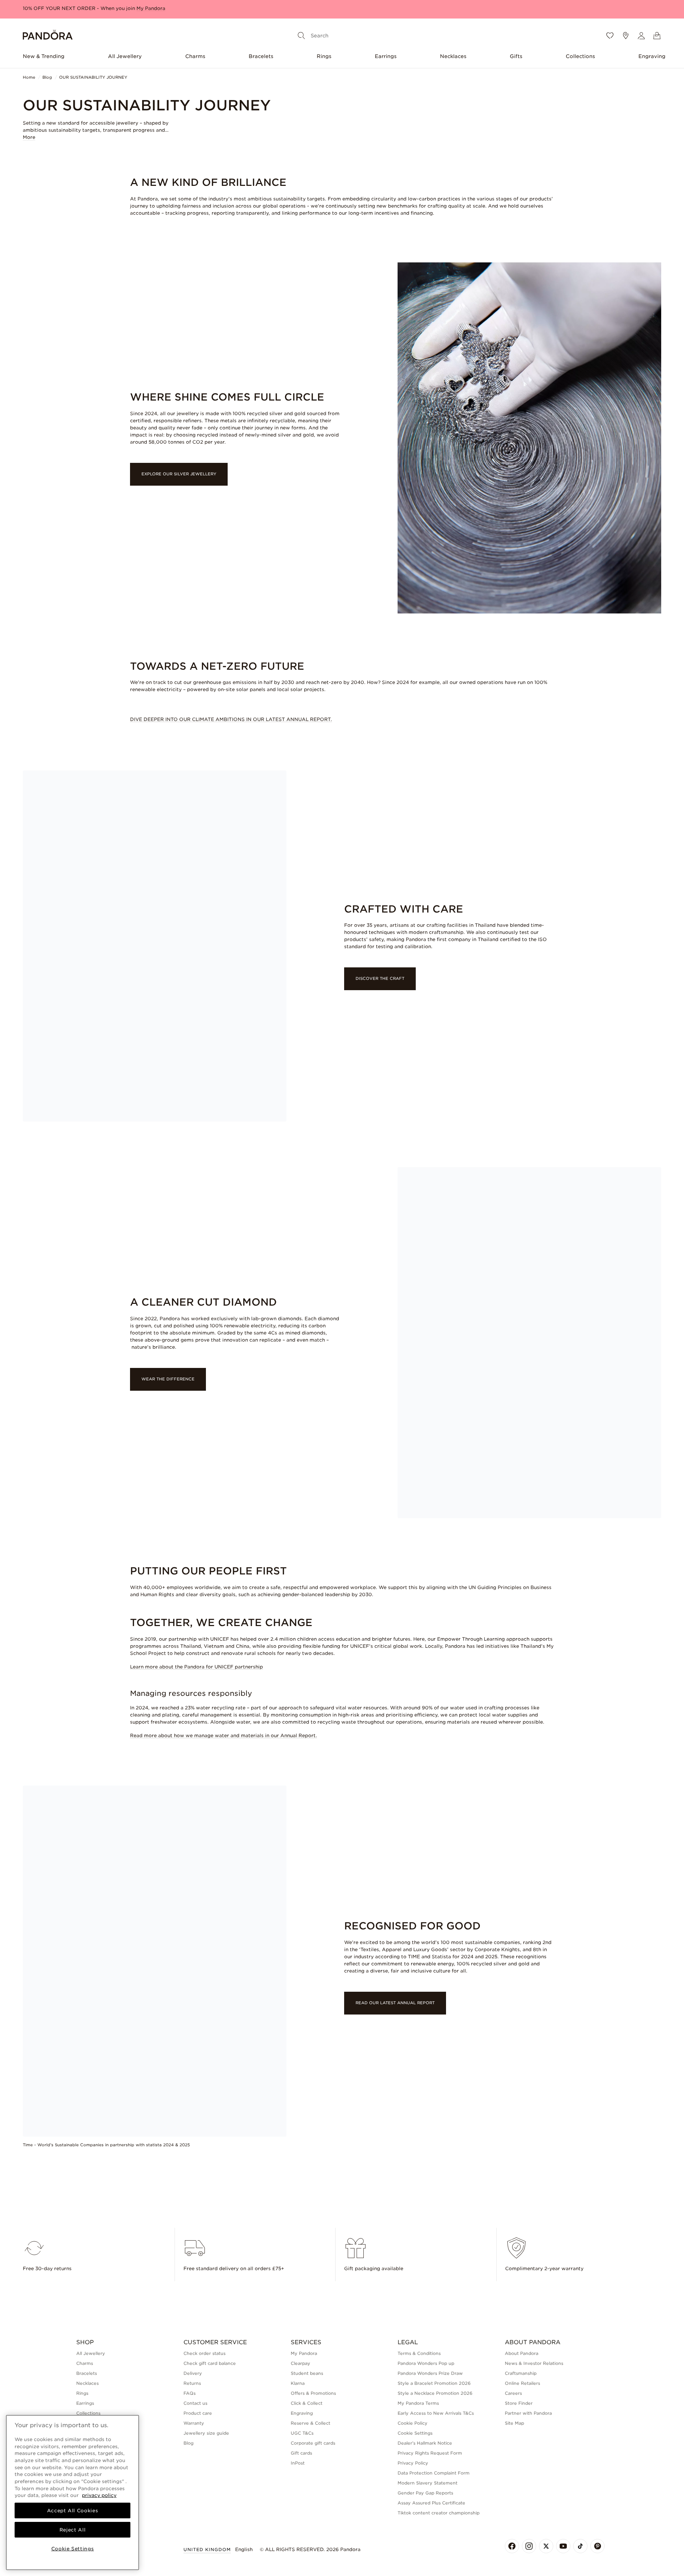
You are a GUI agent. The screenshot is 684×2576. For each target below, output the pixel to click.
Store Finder (519, 2403)
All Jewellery (125, 56)
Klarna (298, 2383)
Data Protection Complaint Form (434, 2473)
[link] (235, 474)
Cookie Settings (415, 2433)
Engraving (652, 56)
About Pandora (522, 2353)
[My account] (641, 36)
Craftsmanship (521, 2373)
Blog (47, 77)
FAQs (190, 2393)
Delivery (193, 2373)
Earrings (386, 56)
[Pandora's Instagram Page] (529, 2546)
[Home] (48, 36)
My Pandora (304, 2353)
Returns (192, 2383)
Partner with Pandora (528, 2413)
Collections (580, 56)
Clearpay (300, 2363)
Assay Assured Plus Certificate (431, 2503)
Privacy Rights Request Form (430, 2453)
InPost (298, 2463)
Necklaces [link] (87, 2383)
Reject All (73, 2530)
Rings (324, 56)
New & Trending (44, 56)
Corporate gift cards (313, 2443)
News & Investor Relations (534, 2363)
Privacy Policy (413, 2463)
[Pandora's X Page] (546, 2546)
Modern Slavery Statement (427, 2483)
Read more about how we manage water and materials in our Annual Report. (224, 1736)
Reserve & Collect (310, 2423)
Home (29, 77)
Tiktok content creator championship (439, 2513)
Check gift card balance (210, 2363)
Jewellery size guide (206, 2433)
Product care (198, 2413)
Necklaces (453, 56)
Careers (513, 2393)
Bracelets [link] (87, 2373)
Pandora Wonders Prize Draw (430, 2373)
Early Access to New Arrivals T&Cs (436, 2413)
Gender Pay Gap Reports (425, 2493)
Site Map (514, 2423)
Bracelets (261, 56)
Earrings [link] (85, 2403)
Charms (195, 56)
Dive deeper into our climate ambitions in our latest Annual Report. (231, 719)
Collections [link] (88, 2413)
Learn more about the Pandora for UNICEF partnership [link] (196, 1667)
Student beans (307, 2373)
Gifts (516, 56)
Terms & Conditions (419, 2353)
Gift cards (301, 2453)
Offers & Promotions (313, 2393)
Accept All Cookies (73, 2510)
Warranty (194, 2423)
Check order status (204, 2353)
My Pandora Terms (418, 2403)
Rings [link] (82, 2393)
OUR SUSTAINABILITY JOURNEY (93, 77)
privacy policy (99, 2495)
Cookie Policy (413, 2423)
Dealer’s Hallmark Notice (425, 2443)
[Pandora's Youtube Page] (563, 2546)
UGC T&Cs (302, 2433)
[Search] (301, 36)
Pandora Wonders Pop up (426, 2363)
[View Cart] (657, 36)
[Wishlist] (610, 36)
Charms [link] (85, 2363)
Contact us (195, 2403)
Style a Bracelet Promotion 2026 (434, 2383)
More (29, 137)
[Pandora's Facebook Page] (512, 2546)
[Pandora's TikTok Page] (580, 2546)
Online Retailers (522, 2383)
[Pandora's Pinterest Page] (597, 2546)
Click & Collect (307, 2403)
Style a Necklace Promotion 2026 (435, 2393)
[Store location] (626, 36)
